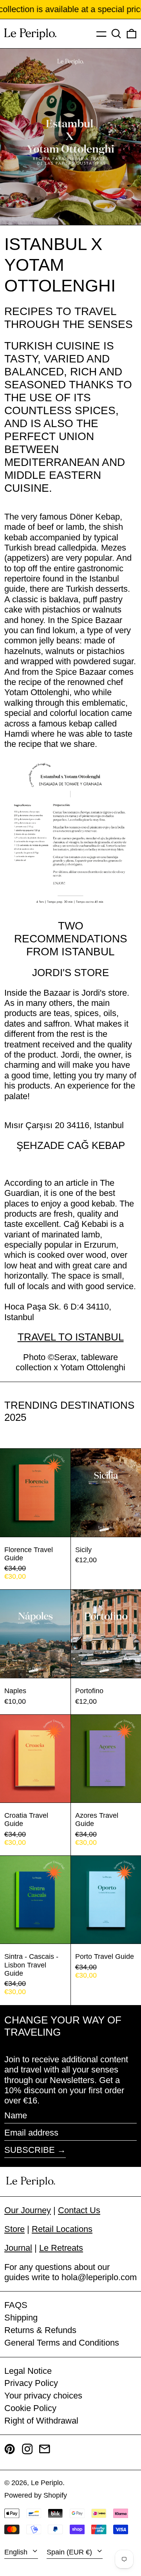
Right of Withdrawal (41, 2421)
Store (14, 2229)
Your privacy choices (43, 2396)
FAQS (16, 2305)
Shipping (21, 2318)
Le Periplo (47, 2483)
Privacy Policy (31, 2383)
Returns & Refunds (40, 2330)
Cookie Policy (30, 2408)
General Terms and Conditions (62, 2343)
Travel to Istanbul (71, 1337)
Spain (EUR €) (70, 2552)
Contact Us (79, 2210)
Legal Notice (28, 2371)
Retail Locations (62, 2229)
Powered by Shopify (36, 2495)
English (17, 2552)
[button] (116, 34)
